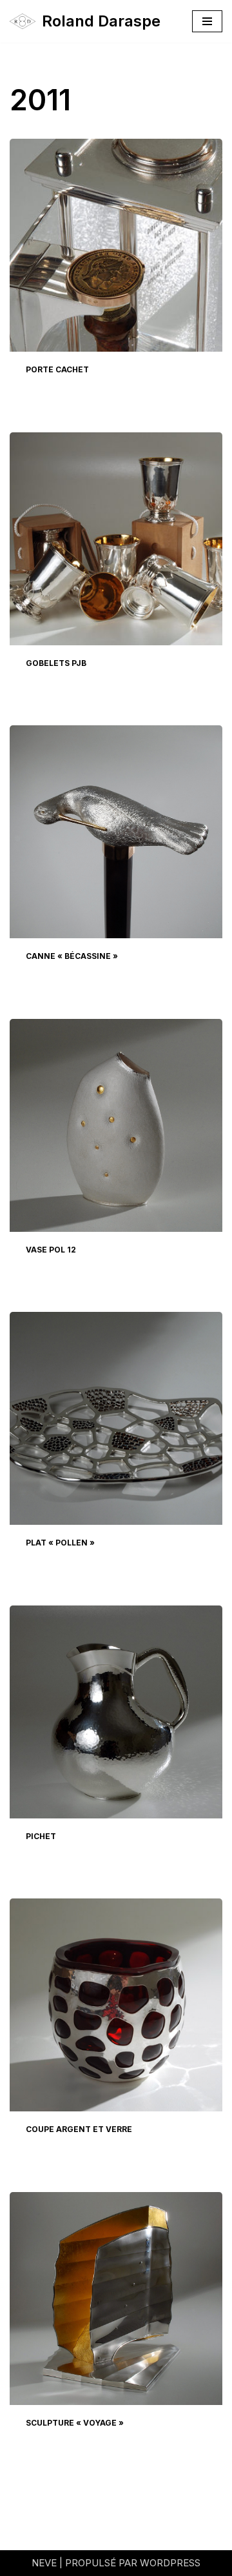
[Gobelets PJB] (116, 539)
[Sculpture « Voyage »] (116, 2299)
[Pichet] (116, 1712)
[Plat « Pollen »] (116, 1418)
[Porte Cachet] (116, 245)
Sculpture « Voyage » (75, 2423)
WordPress (170, 2563)
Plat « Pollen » (60, 1543)
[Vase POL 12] (116, 1125)
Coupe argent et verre (79, 2129)
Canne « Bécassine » (72, 956)
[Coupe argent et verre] (116, 2005)
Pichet (41, 1836)
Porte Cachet (57, 369)
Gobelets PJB (56, 663)
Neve (44, 2563)
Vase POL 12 (51, 1250)
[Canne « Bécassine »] (116, 832)
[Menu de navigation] (207, 21)
